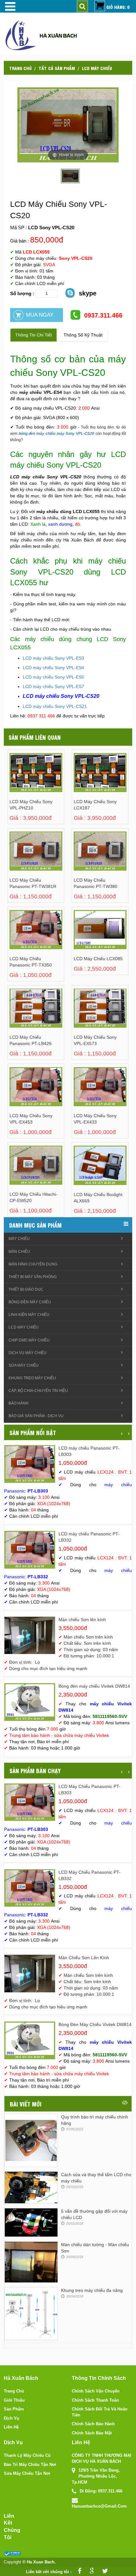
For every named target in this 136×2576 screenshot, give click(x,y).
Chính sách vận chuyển (96, 2391)
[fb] (78, 2572)
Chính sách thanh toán (95, 2400)
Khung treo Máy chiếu (32, 1378)
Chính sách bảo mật (92, 2433)
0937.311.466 (103, 315)
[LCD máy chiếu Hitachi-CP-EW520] (21, 1172)
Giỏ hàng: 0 (118, 7)
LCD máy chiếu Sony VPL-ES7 (53, 686)
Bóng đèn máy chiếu (30, 1302)
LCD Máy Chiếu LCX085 (98, 959)
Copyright (12, 2562)
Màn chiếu (19, 1252)
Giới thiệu (14, 2400)
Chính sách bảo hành (93, 2424)
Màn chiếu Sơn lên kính (82, 1620)
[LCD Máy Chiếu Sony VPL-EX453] (21, 1093)
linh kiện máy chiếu (29, 1315)
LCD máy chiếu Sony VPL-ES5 (53, 677)
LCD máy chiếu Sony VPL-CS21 (55, 706)
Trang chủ (20, 68)
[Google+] (90, 2572)
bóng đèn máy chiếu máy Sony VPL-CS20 (56, 434)
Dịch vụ (12, 2418)
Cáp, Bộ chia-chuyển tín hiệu (38, 1391)
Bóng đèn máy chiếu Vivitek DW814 (94, 1686)
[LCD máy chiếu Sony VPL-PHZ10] (21, 779)
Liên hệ (11, 2427)
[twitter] (104, 2572)
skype (88, 293)
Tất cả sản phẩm (57, 68)
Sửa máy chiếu (24, 1365)
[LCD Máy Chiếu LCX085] (86, 936)
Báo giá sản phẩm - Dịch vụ (36, 1416)
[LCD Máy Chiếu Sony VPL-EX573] (86, 1015)
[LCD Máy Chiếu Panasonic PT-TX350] (21, 936)
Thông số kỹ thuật (83, 335)
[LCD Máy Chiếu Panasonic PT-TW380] (86, 858)
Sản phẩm (14, 2409)
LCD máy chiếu (97, 68)
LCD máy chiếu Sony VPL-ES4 (53, 668)
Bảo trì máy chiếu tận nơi (30, 2465)
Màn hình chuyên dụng (33, 1264)
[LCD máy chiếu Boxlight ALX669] (86, 1172)
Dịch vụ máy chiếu (28, 1353)
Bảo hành (19, 1403)
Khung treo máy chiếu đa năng (92, 2290)
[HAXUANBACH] (9, 6)
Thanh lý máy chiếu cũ (27, 2455)
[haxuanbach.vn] (12, 2553)
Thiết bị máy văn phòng (33, 1277)
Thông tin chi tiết (34, 335)
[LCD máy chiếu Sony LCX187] (86, 779)
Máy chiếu (19, 1239)
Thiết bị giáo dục (26, 1289)
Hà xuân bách (58, 35)
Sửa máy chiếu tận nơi (27, 2473)
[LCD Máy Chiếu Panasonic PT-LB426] (21, 1015)
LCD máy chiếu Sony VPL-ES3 (53, 658)
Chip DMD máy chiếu (29, 1340)
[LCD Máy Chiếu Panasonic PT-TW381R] (21, 858)
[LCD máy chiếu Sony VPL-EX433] (86, 1093)
